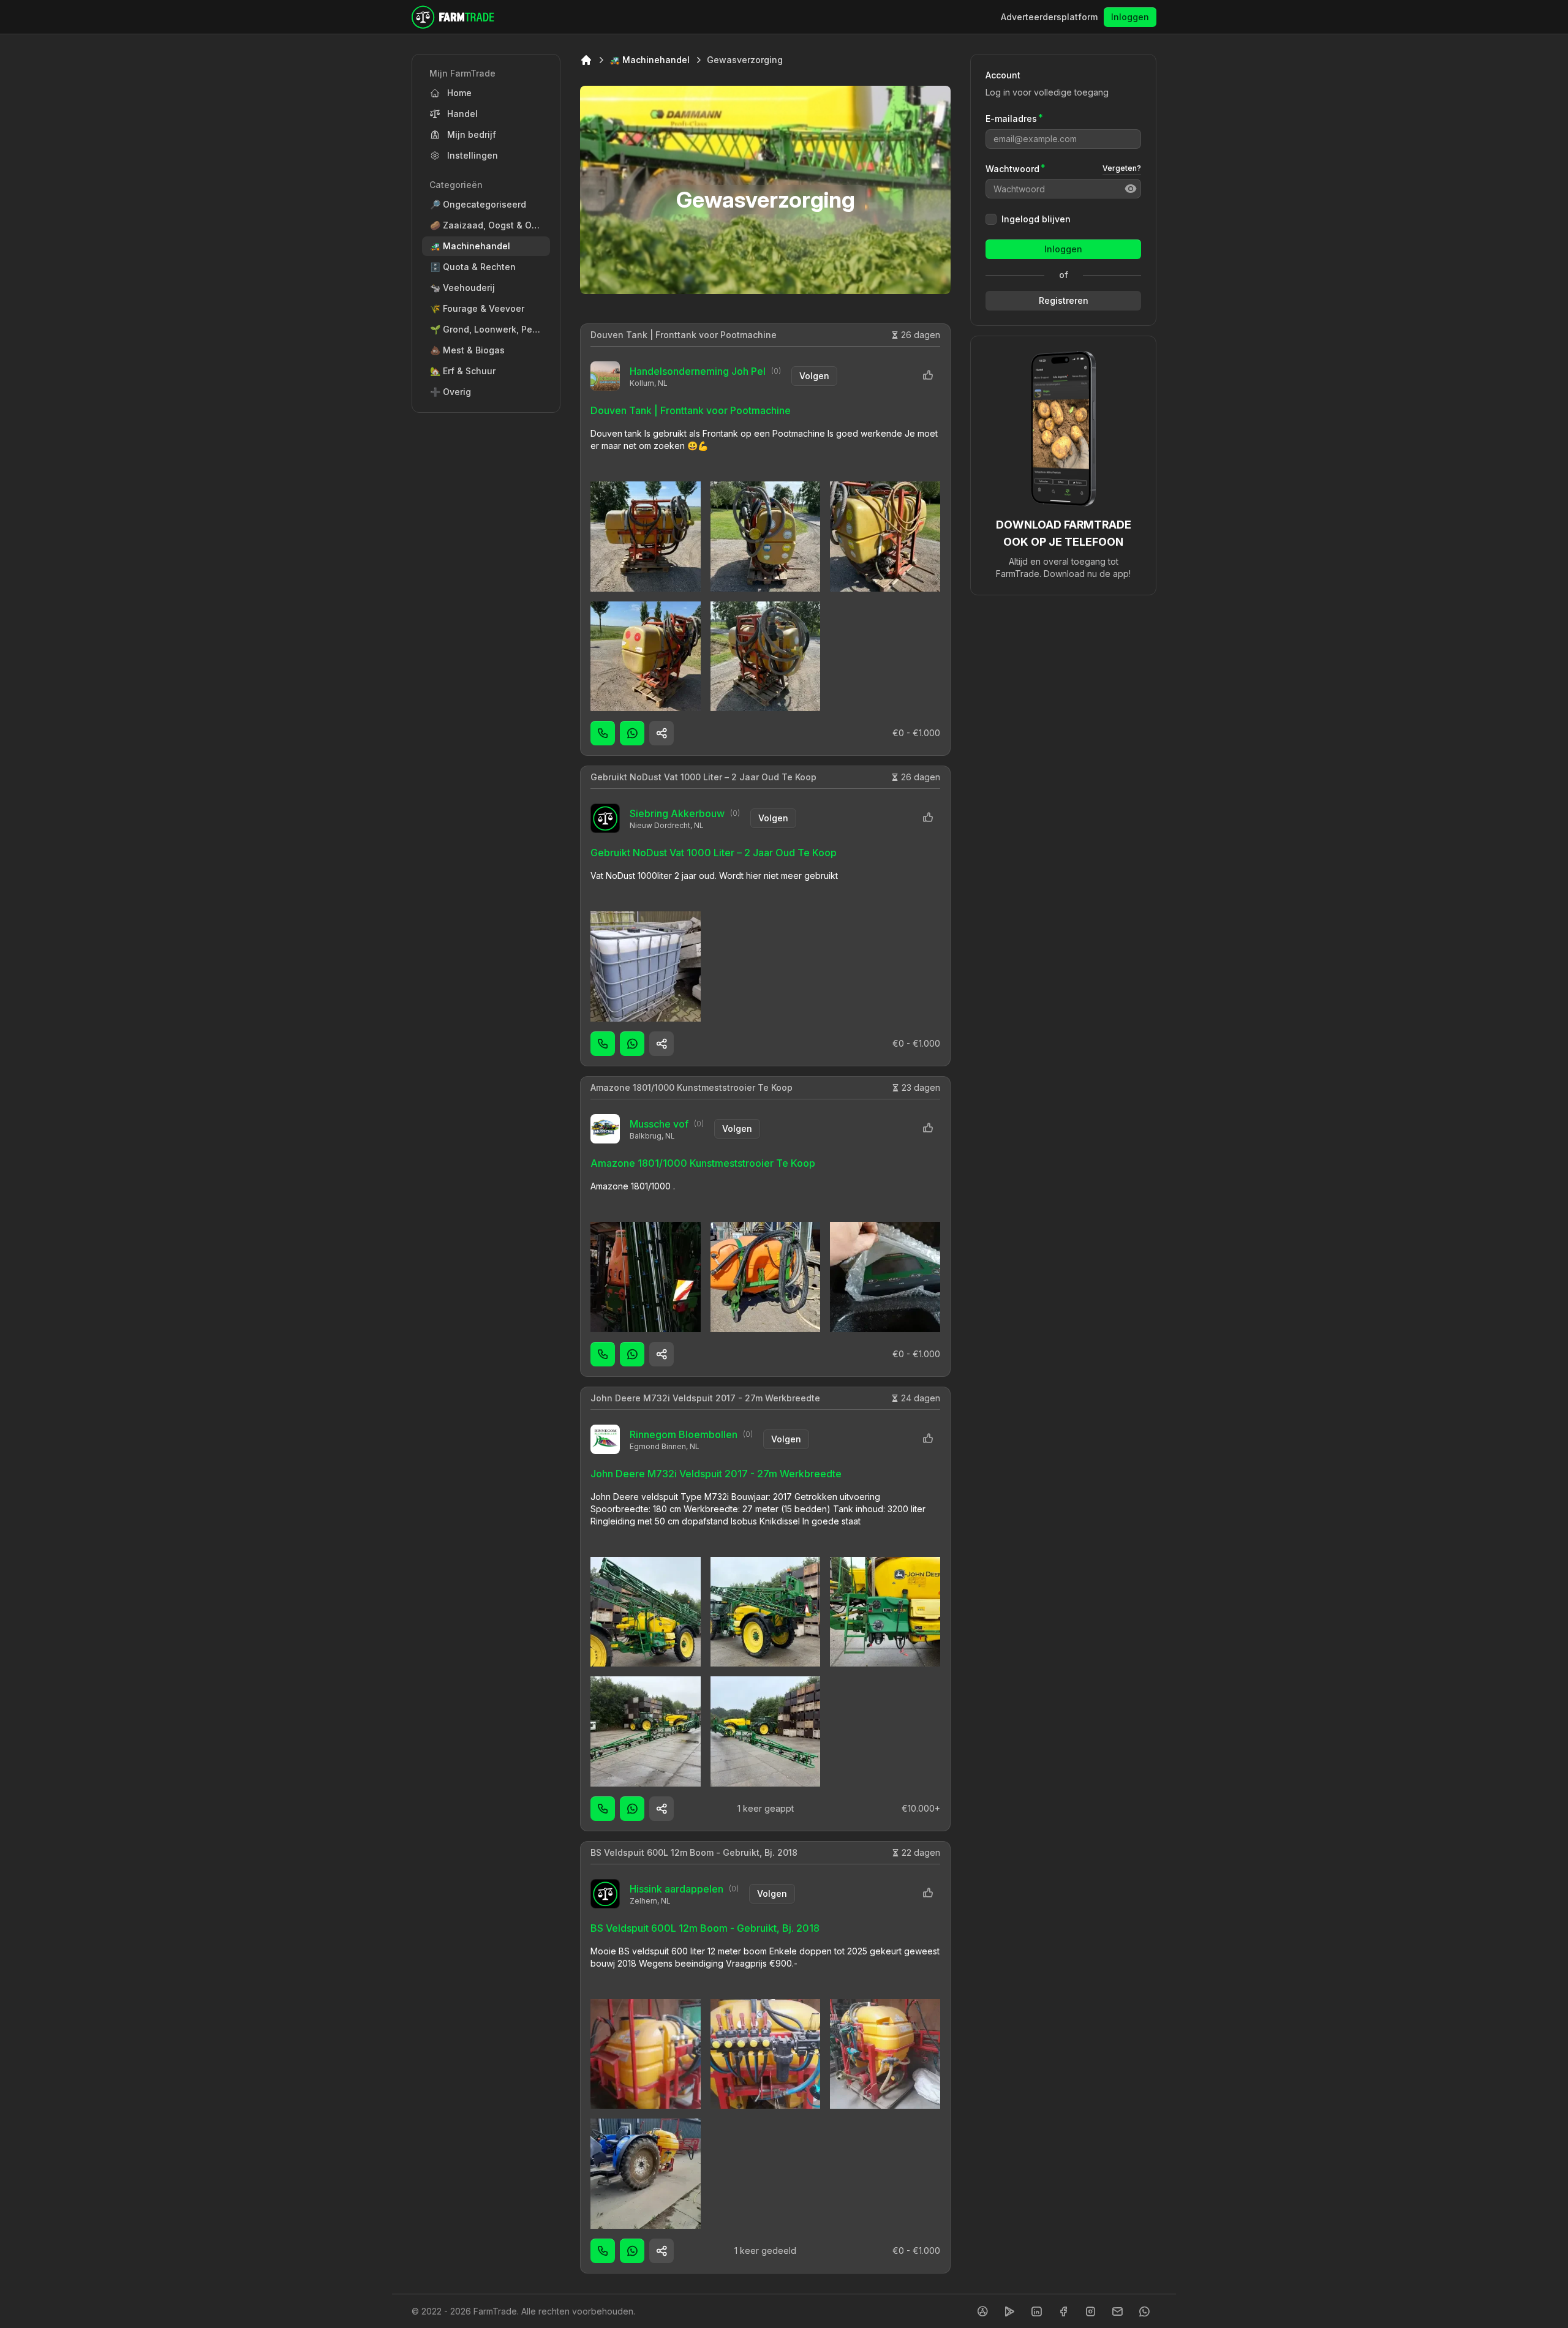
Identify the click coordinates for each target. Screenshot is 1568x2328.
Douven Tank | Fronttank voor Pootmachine (684, 335)
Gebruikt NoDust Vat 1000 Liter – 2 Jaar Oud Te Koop (703, 777)
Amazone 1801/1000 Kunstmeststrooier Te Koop (692, 1087)
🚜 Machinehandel (650, 60)
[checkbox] (991, 219)
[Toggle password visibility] (1131, 189)
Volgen (814, 376)
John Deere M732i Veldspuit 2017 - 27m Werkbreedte (705, 1398)
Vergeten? (1122, 168)
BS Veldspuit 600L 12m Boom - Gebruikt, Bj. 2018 (694, 1852)
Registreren (1064, 300)
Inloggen (1130, 17)
